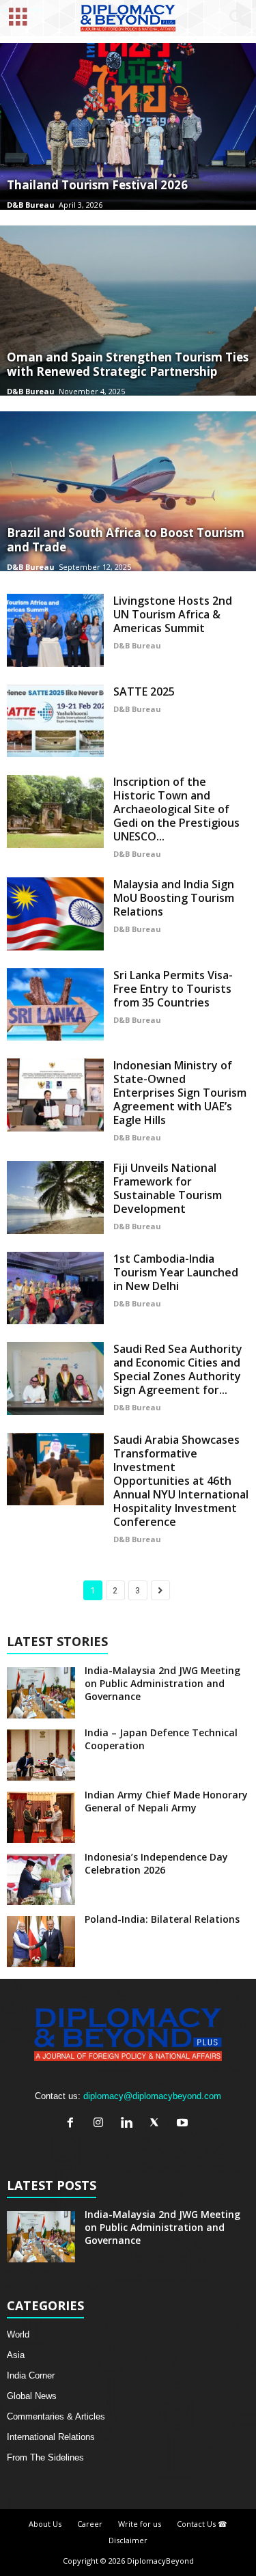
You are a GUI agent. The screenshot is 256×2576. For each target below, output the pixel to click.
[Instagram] (101, 2124)
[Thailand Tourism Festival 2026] (128, 126)
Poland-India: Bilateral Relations (162, 1919)
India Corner (31, 2375)
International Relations (51, 2437)
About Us (45, 2524)
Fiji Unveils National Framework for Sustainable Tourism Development (168, 1188)
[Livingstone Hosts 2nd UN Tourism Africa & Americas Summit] (55, 630)
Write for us (140, 2524)
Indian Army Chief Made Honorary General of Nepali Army (166, 1801)
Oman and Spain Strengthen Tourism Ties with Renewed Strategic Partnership (128, 364)
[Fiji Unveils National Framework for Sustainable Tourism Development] (55, 1197)
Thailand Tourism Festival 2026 (97, 185)
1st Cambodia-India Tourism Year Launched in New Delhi (176, 1272)
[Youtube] (184, 2124)
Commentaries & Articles (56, 2416)
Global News (32, 2396)
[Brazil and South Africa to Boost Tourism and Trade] (128, 491)
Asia (16, 2355)
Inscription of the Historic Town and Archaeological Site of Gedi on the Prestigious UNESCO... (176, 809)
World (18, 2334)
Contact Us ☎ (202, 2524)
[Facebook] (73, 2124)
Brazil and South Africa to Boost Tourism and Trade (126, 540)
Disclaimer (128, 2540)
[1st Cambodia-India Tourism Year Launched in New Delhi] (55, 1288)
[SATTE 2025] (55, 721)
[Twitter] (157, 2124)
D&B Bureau (31, 205)
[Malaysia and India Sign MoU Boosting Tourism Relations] (55, 914)
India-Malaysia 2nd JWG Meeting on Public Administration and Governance (162, 1683)
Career (90, 2524)
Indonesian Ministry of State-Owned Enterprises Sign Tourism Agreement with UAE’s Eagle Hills (180, 1093)
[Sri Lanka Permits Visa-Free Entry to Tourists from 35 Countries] (55, 1005)
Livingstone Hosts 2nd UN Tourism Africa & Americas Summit (173, 614)
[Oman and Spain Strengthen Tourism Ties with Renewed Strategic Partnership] (128, 311)
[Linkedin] (129, 2124)
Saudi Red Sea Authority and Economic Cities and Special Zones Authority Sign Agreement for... (178, 1369)
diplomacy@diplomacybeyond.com (152, 2096)
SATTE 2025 (144, 691)
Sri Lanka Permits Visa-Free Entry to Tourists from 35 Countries (173, 989)
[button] (235, 18)
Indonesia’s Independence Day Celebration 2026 (156, 1863)
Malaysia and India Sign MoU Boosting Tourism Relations (174, 898)
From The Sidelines (45, 2457)
